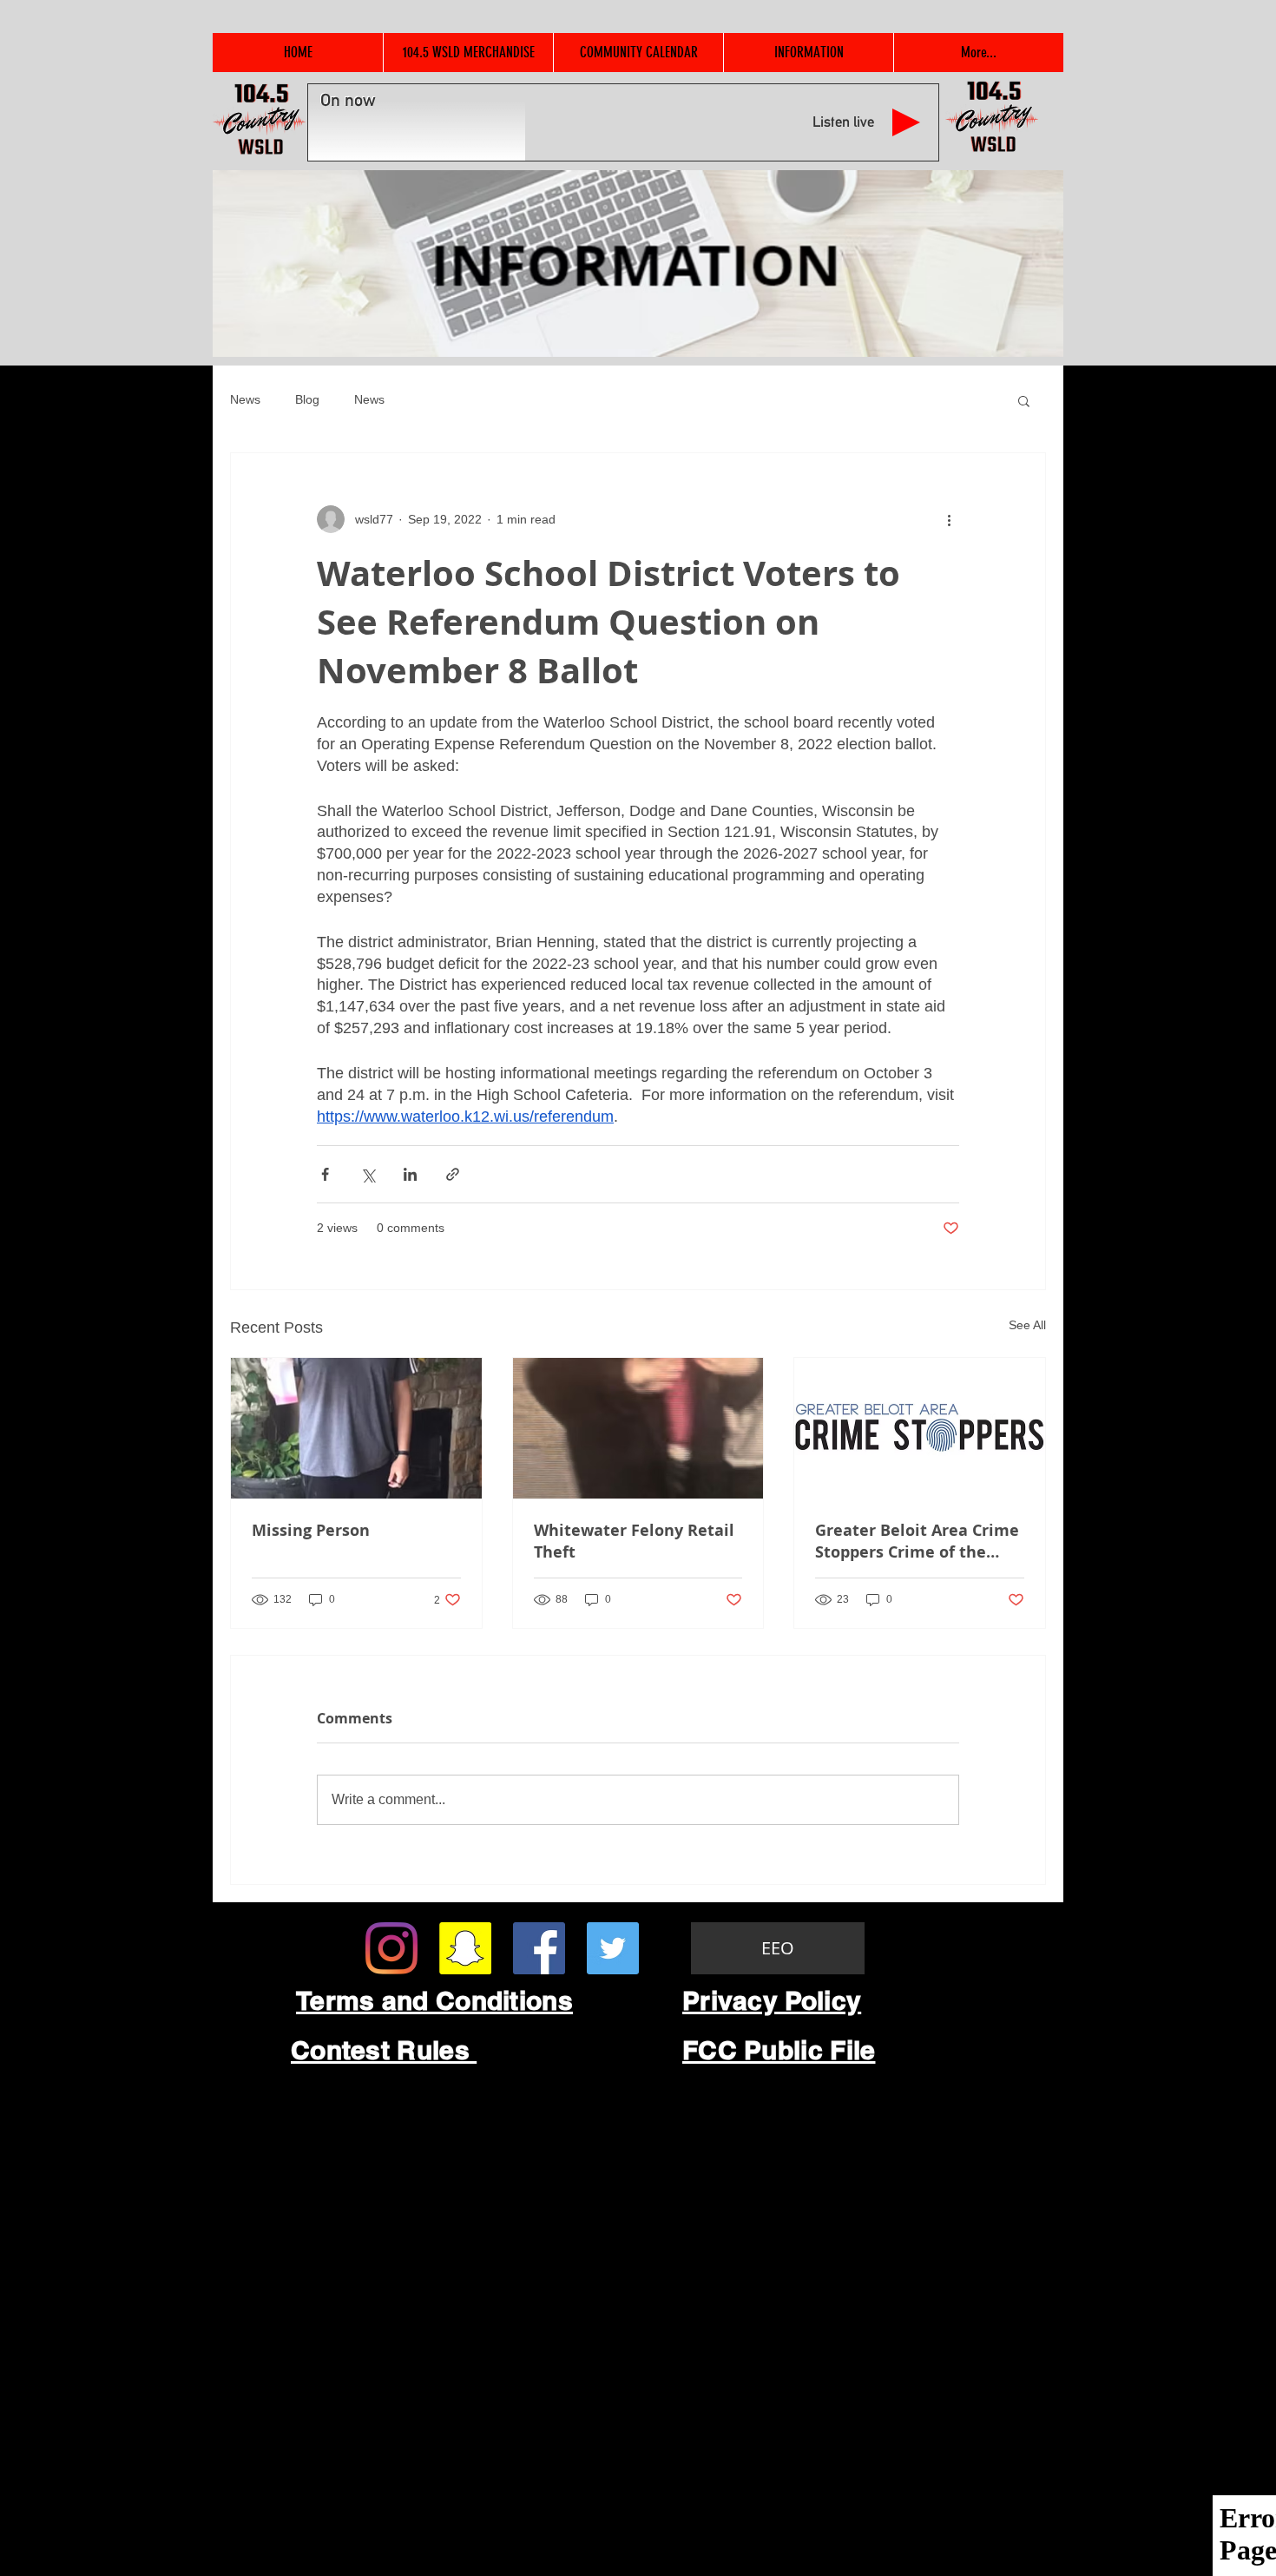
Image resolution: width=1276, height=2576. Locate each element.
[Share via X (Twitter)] (368, 1174)
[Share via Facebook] (325, 1174)
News (245, 399)
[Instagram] (391, 1948)
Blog (307, 399)
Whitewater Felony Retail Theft (634, 1541)
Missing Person (311, 1530)
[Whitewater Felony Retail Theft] (638, 1428)
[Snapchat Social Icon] (465, 1948)
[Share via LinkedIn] (410, 1174)
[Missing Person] (356, 1428)
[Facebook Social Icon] (539, 1948)
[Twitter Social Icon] (613, 1948)
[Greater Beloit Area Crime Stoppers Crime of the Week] (920, 1428)
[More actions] (949, 519)
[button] (1024, 400)
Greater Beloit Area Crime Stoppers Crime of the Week (917, 1541)
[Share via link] (453, 1174)
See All (1027, 1325)
